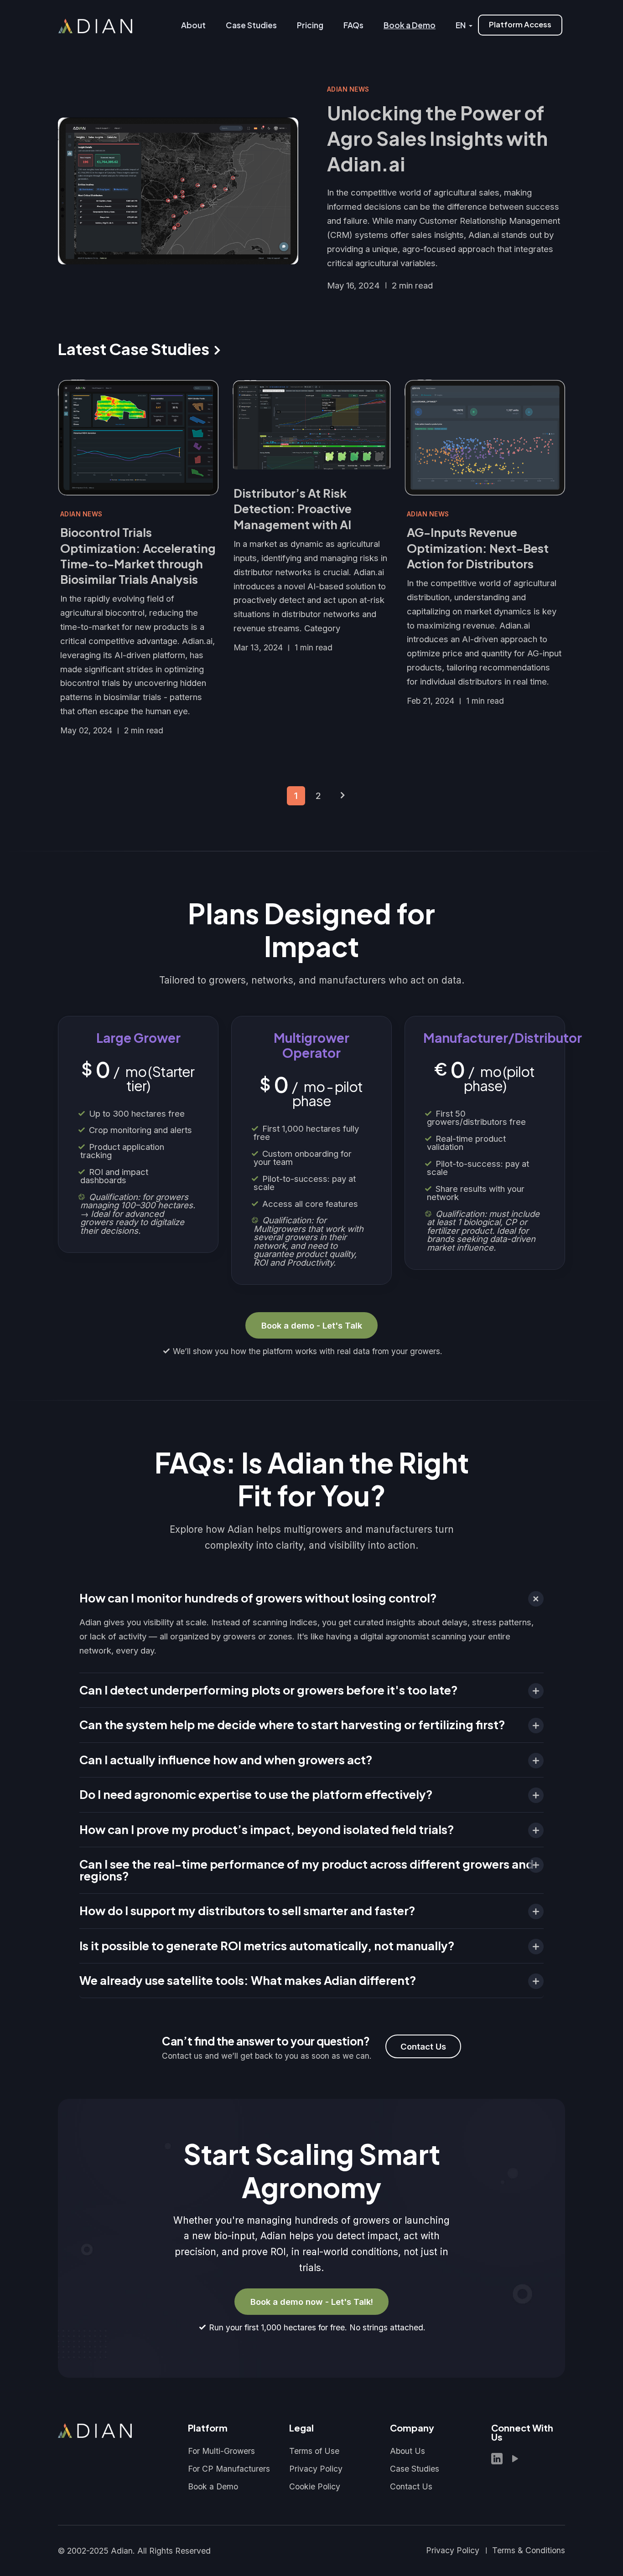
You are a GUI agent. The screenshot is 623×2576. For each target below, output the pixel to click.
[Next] (343, 796)
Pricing (310, 25)
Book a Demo (213, 2486)
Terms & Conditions (529, 2550)
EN (461, 25)
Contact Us (423, 2046)
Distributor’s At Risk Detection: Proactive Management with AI (293, 509)
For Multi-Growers (221, 2451)
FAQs (353, 25)
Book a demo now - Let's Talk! (312, 2302)
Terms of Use (314, 2451)
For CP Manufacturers (229, 2469)
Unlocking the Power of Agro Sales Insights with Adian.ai (437, 138)
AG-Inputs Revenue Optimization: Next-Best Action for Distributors (478, 548)
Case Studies (251, 25)
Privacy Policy (316, 2469)
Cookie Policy (315, 2486)
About (193, 25)
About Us (408, 2451)
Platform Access (520, 24)
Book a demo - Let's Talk (312, 1325)
